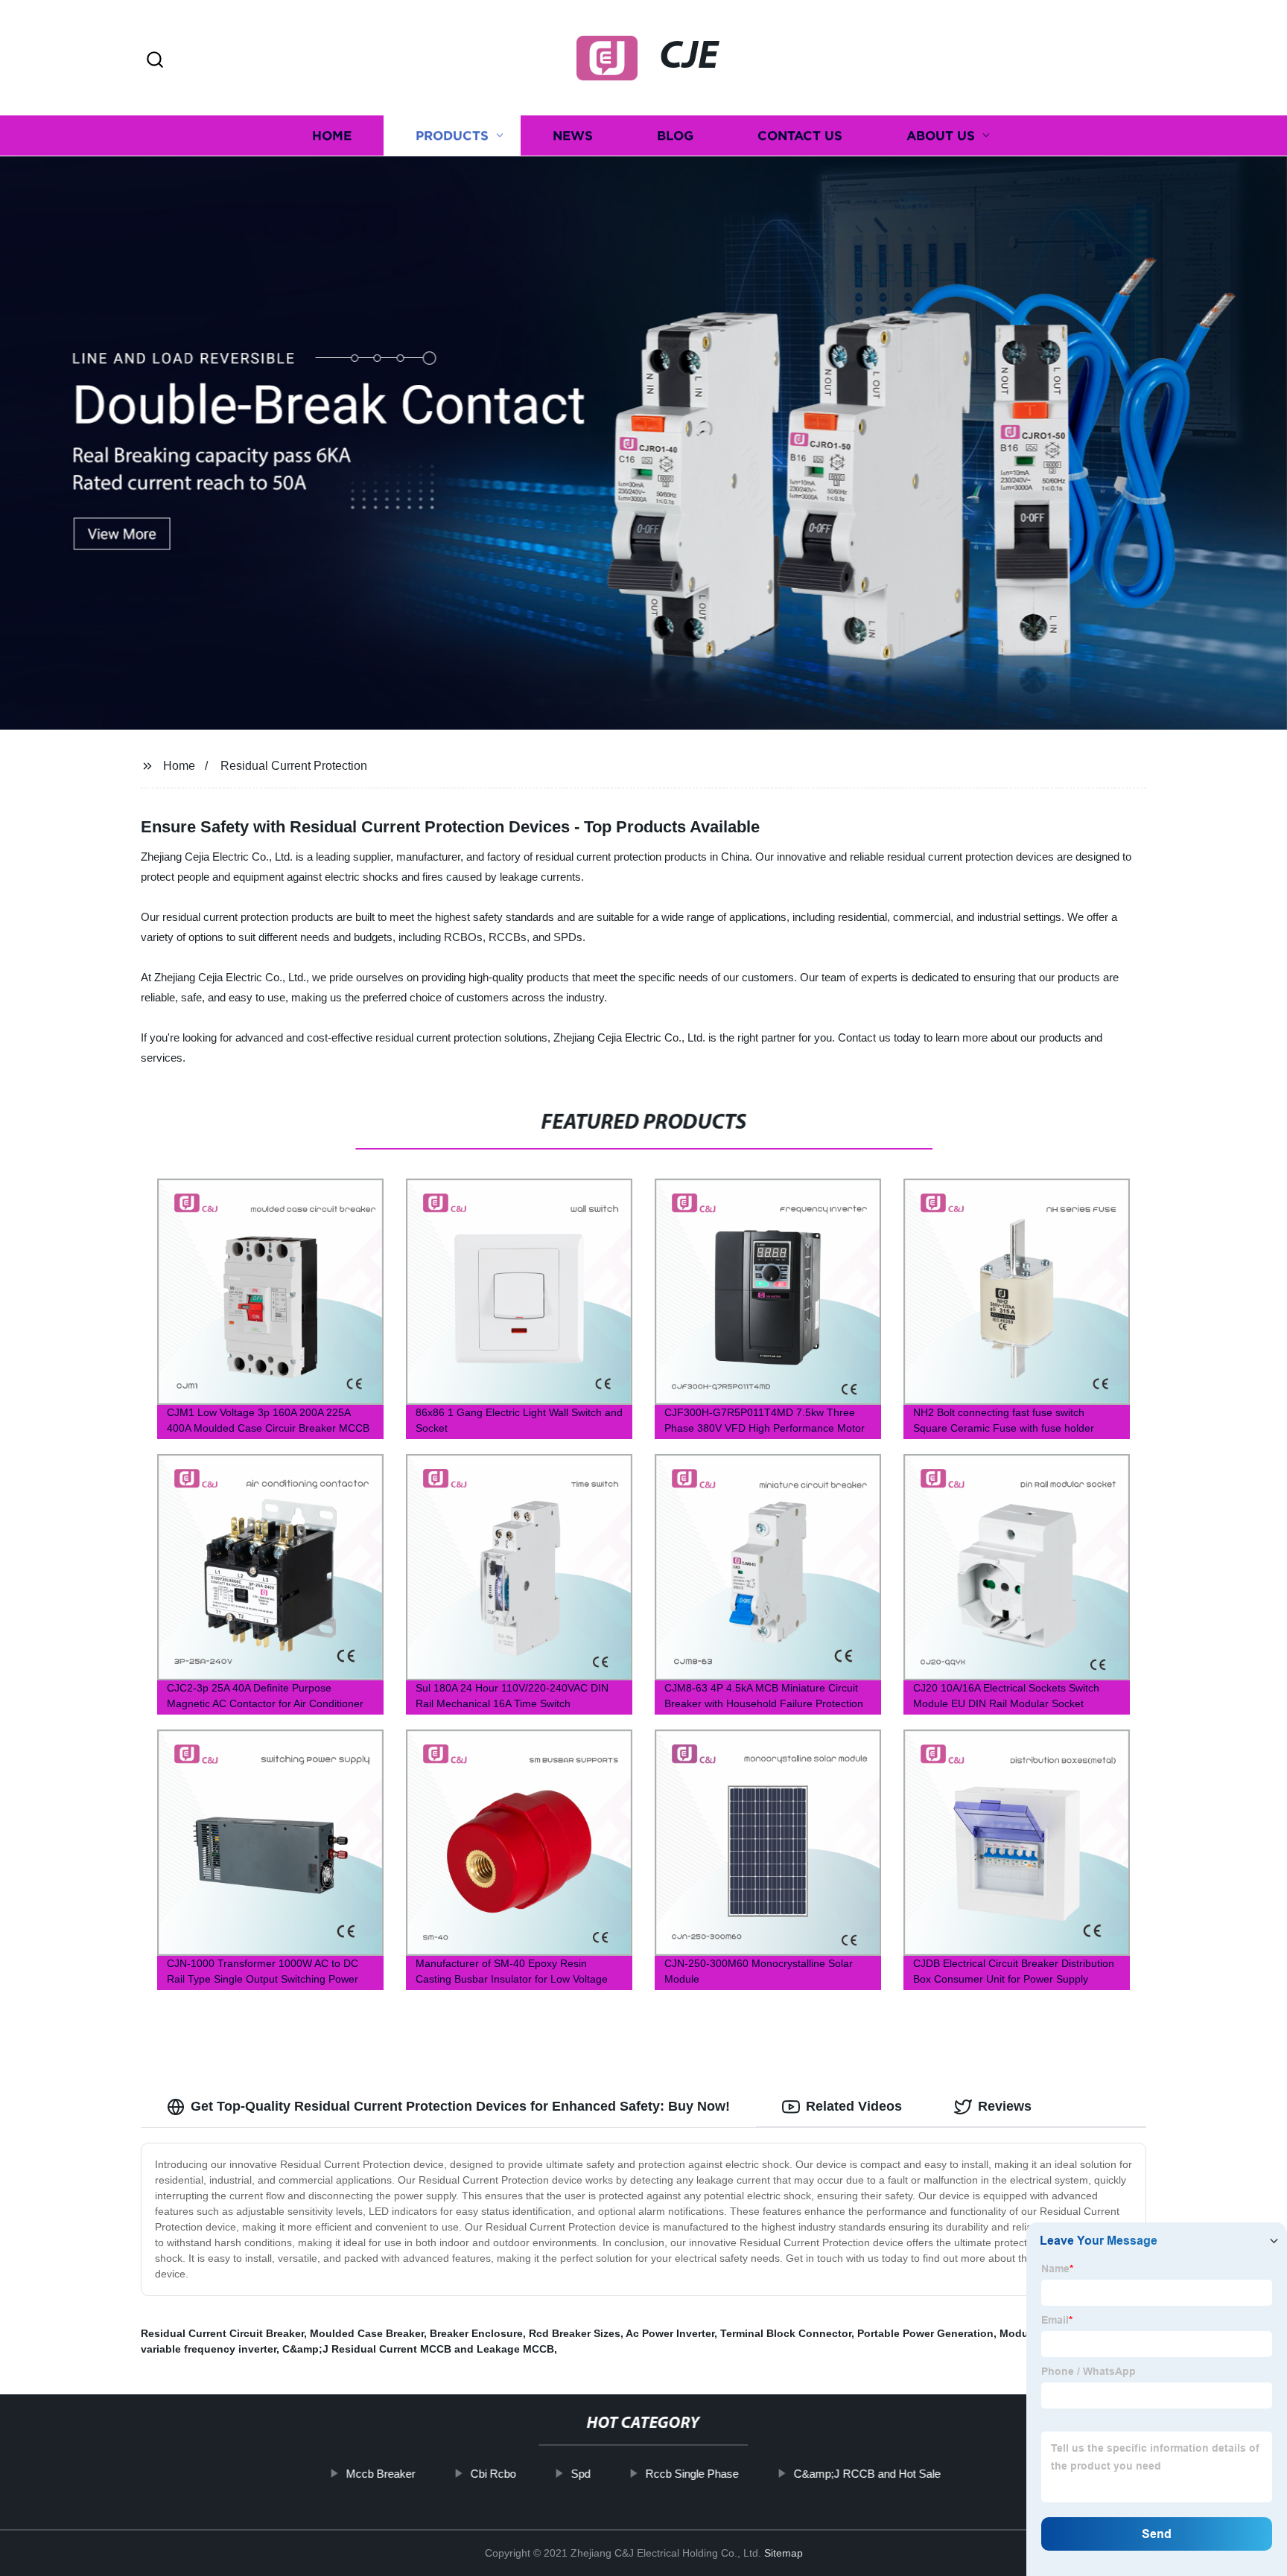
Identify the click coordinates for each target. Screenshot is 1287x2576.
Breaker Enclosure (476, 2333)
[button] (155, 61)
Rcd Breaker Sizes (575, 2333)
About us (941, 136)
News (573, 136)
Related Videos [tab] (854, 2106)
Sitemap (784, 2553)
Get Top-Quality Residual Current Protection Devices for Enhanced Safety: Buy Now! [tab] (460, 2106)
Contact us (800, 136)
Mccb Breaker (381, 2474)
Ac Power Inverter (670, 2333)
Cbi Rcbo (493, 2474)
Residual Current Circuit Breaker (222, 2333)
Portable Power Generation (925, 2333)
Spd (581, 2474)
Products (452, 136)
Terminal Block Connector (786, 2333)
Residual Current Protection (294, 766)
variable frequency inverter (209, 2349)
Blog (675, 136)
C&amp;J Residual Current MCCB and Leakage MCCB (418, 2349)
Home (332, 136)
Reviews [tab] (1005, 2106)
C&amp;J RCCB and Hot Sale (867, 2474)
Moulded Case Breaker (367, 2333)
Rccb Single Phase (692, 2474)
